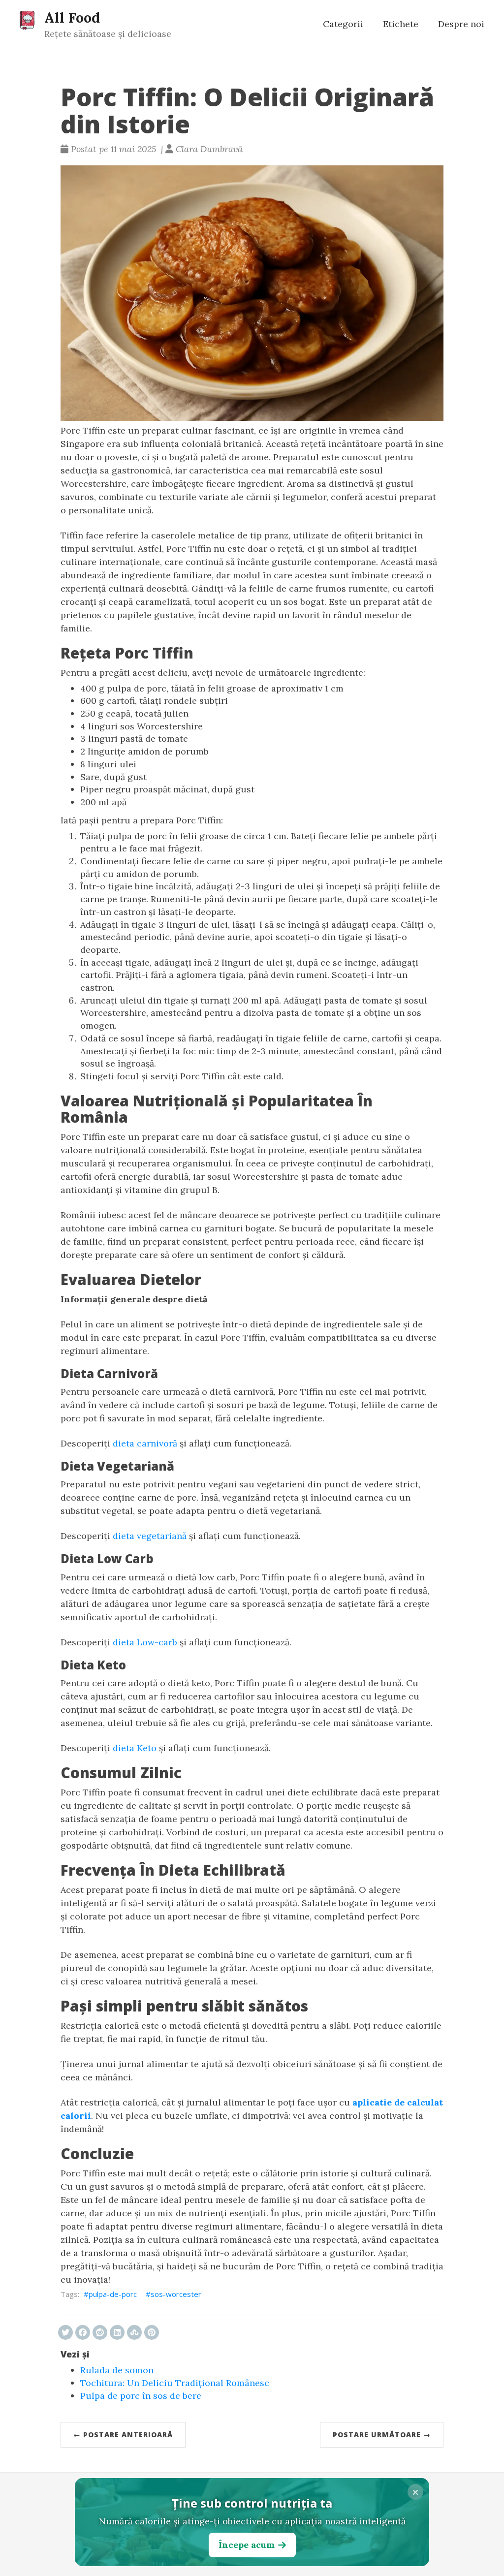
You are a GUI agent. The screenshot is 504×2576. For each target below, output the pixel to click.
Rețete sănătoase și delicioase (108, 34)
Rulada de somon (117, 2370)
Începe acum (247, 2545)
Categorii (343, 24)
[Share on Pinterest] (152, 2332)
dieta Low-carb (145, 1642)
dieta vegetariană (150, 1536)
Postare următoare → (382, 2435)
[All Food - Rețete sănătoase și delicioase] (27, 20)
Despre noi (461, 24)
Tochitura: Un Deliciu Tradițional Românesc (175, 2383)
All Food (72, 17)
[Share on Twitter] (65, 2332)
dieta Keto (135, 1748)
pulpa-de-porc (113, 2294)
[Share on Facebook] (83, 2332)
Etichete (401, 24)
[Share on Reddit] (100, 2332)
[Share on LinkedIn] (117, 2332)
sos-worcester (176, 2294)
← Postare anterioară (123, 2435)
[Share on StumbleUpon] (134, 2332)
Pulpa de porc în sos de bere (141, 2396)
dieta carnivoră (145, 1443)
